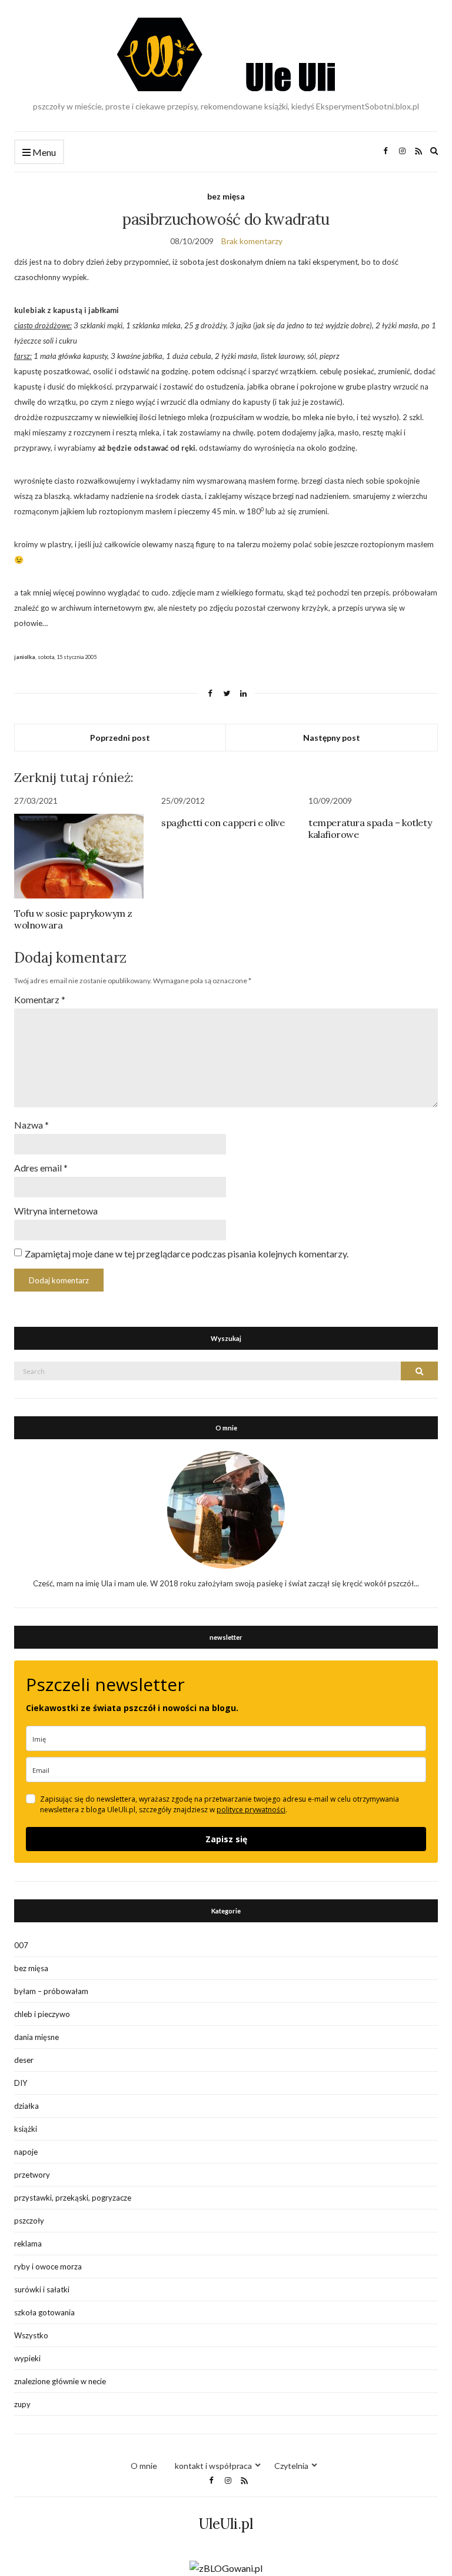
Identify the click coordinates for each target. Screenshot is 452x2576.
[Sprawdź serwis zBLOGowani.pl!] (226, 2567)
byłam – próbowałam (51, 1991)
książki (26, 2129)
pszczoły (29, 2221)
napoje (26, 2152)
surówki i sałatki (42, 2289)
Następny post (332, 738)
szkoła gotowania (44, 2312)
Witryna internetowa (56, 1211)
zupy (22, 2404)
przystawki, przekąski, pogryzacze (73, 2198)
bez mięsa (226, 196)
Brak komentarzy (252, 241)
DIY (21, 2083)
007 (21, 1945)
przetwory (32, 2175)
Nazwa (31, 1125)
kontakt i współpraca (213, 2466)
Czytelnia (291, 2466)
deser (24, 2060)
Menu (43, 152)
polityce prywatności (251, 1810)
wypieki (27, 2358)
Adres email (41, 1168)
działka (26, 2106)
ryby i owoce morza (48, 2267)
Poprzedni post (120, 738)
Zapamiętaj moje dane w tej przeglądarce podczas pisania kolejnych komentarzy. (187, 1254)
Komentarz (40, 999)
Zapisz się (226, 1839)
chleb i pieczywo (42, 2014)
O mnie (144, 2466)
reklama (28, 2244)
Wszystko (31, 2335)
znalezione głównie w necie (60, 2381)
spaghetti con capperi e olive (223, 823)
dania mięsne (36, 2037)
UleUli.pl (226, 2524)
